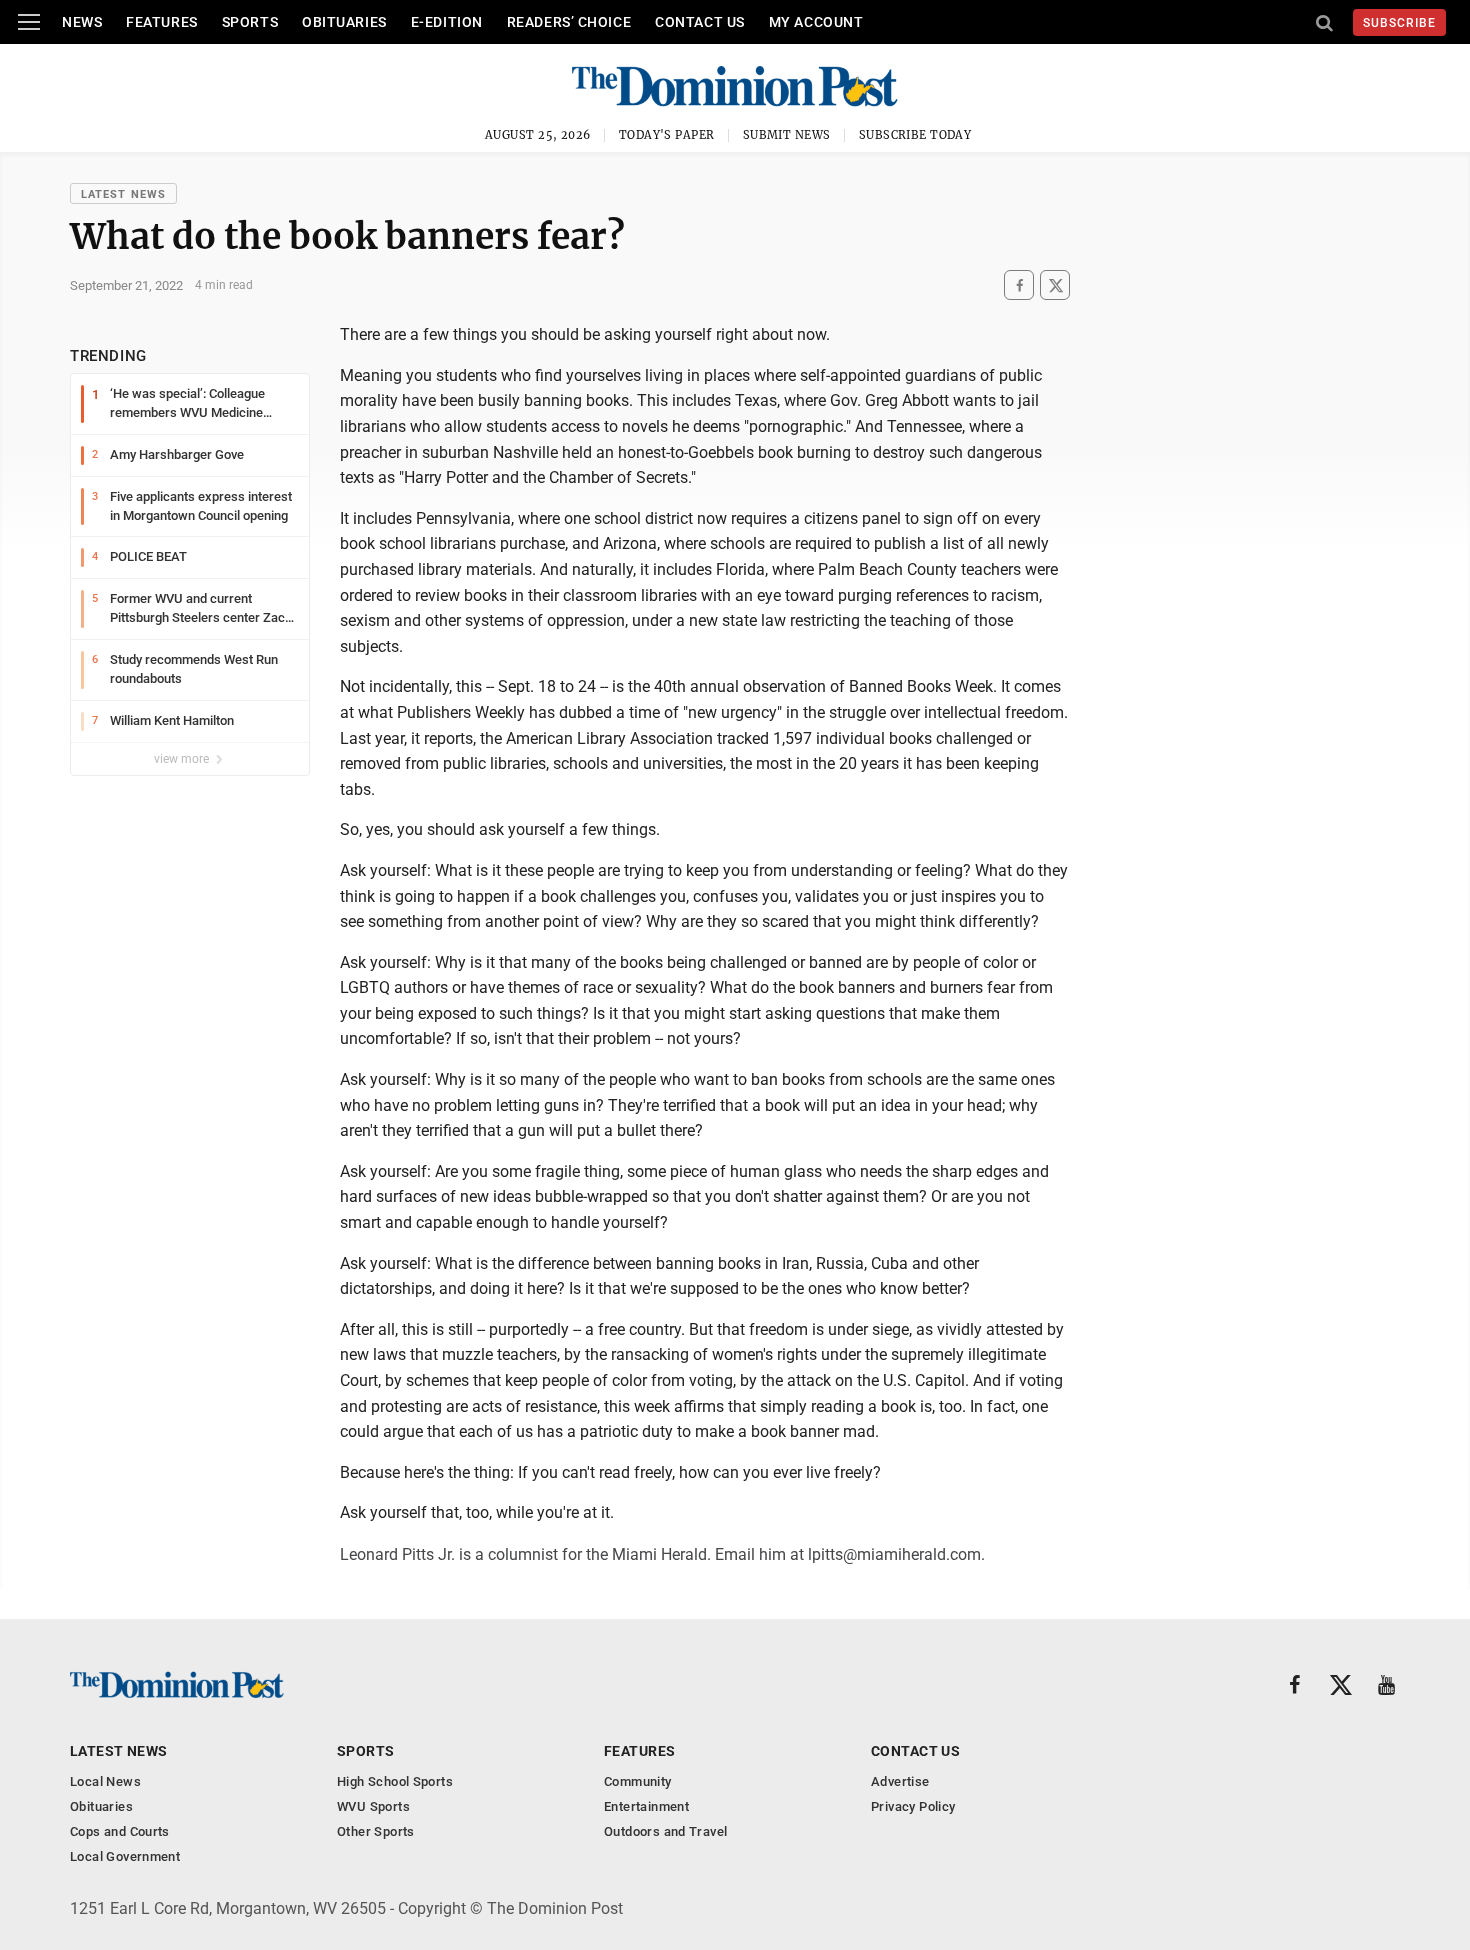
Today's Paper (667, 135)
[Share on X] (1055, 285)
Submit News (787, 135)
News (82, 22)
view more (183, 759)
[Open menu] (29, 22)
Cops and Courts (120, 1831)
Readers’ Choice (569, 22)
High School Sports (395, 1781)
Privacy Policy (913, 1806)
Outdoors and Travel (665, 1831)
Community (638, 1781)
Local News (105, 1781)
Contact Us (700, 22)
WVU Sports (373, 1806)
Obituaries (344, 22)
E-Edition (447, 22)
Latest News (123, 194)
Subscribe (1399, 23)
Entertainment (646, 1806)
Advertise (900, 1781)
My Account (816, 22)
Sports (250, 22)
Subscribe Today (915, 135)
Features (161, 22)
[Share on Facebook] (1019, 285)
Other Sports (376, 1831)
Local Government (125, 1856)
